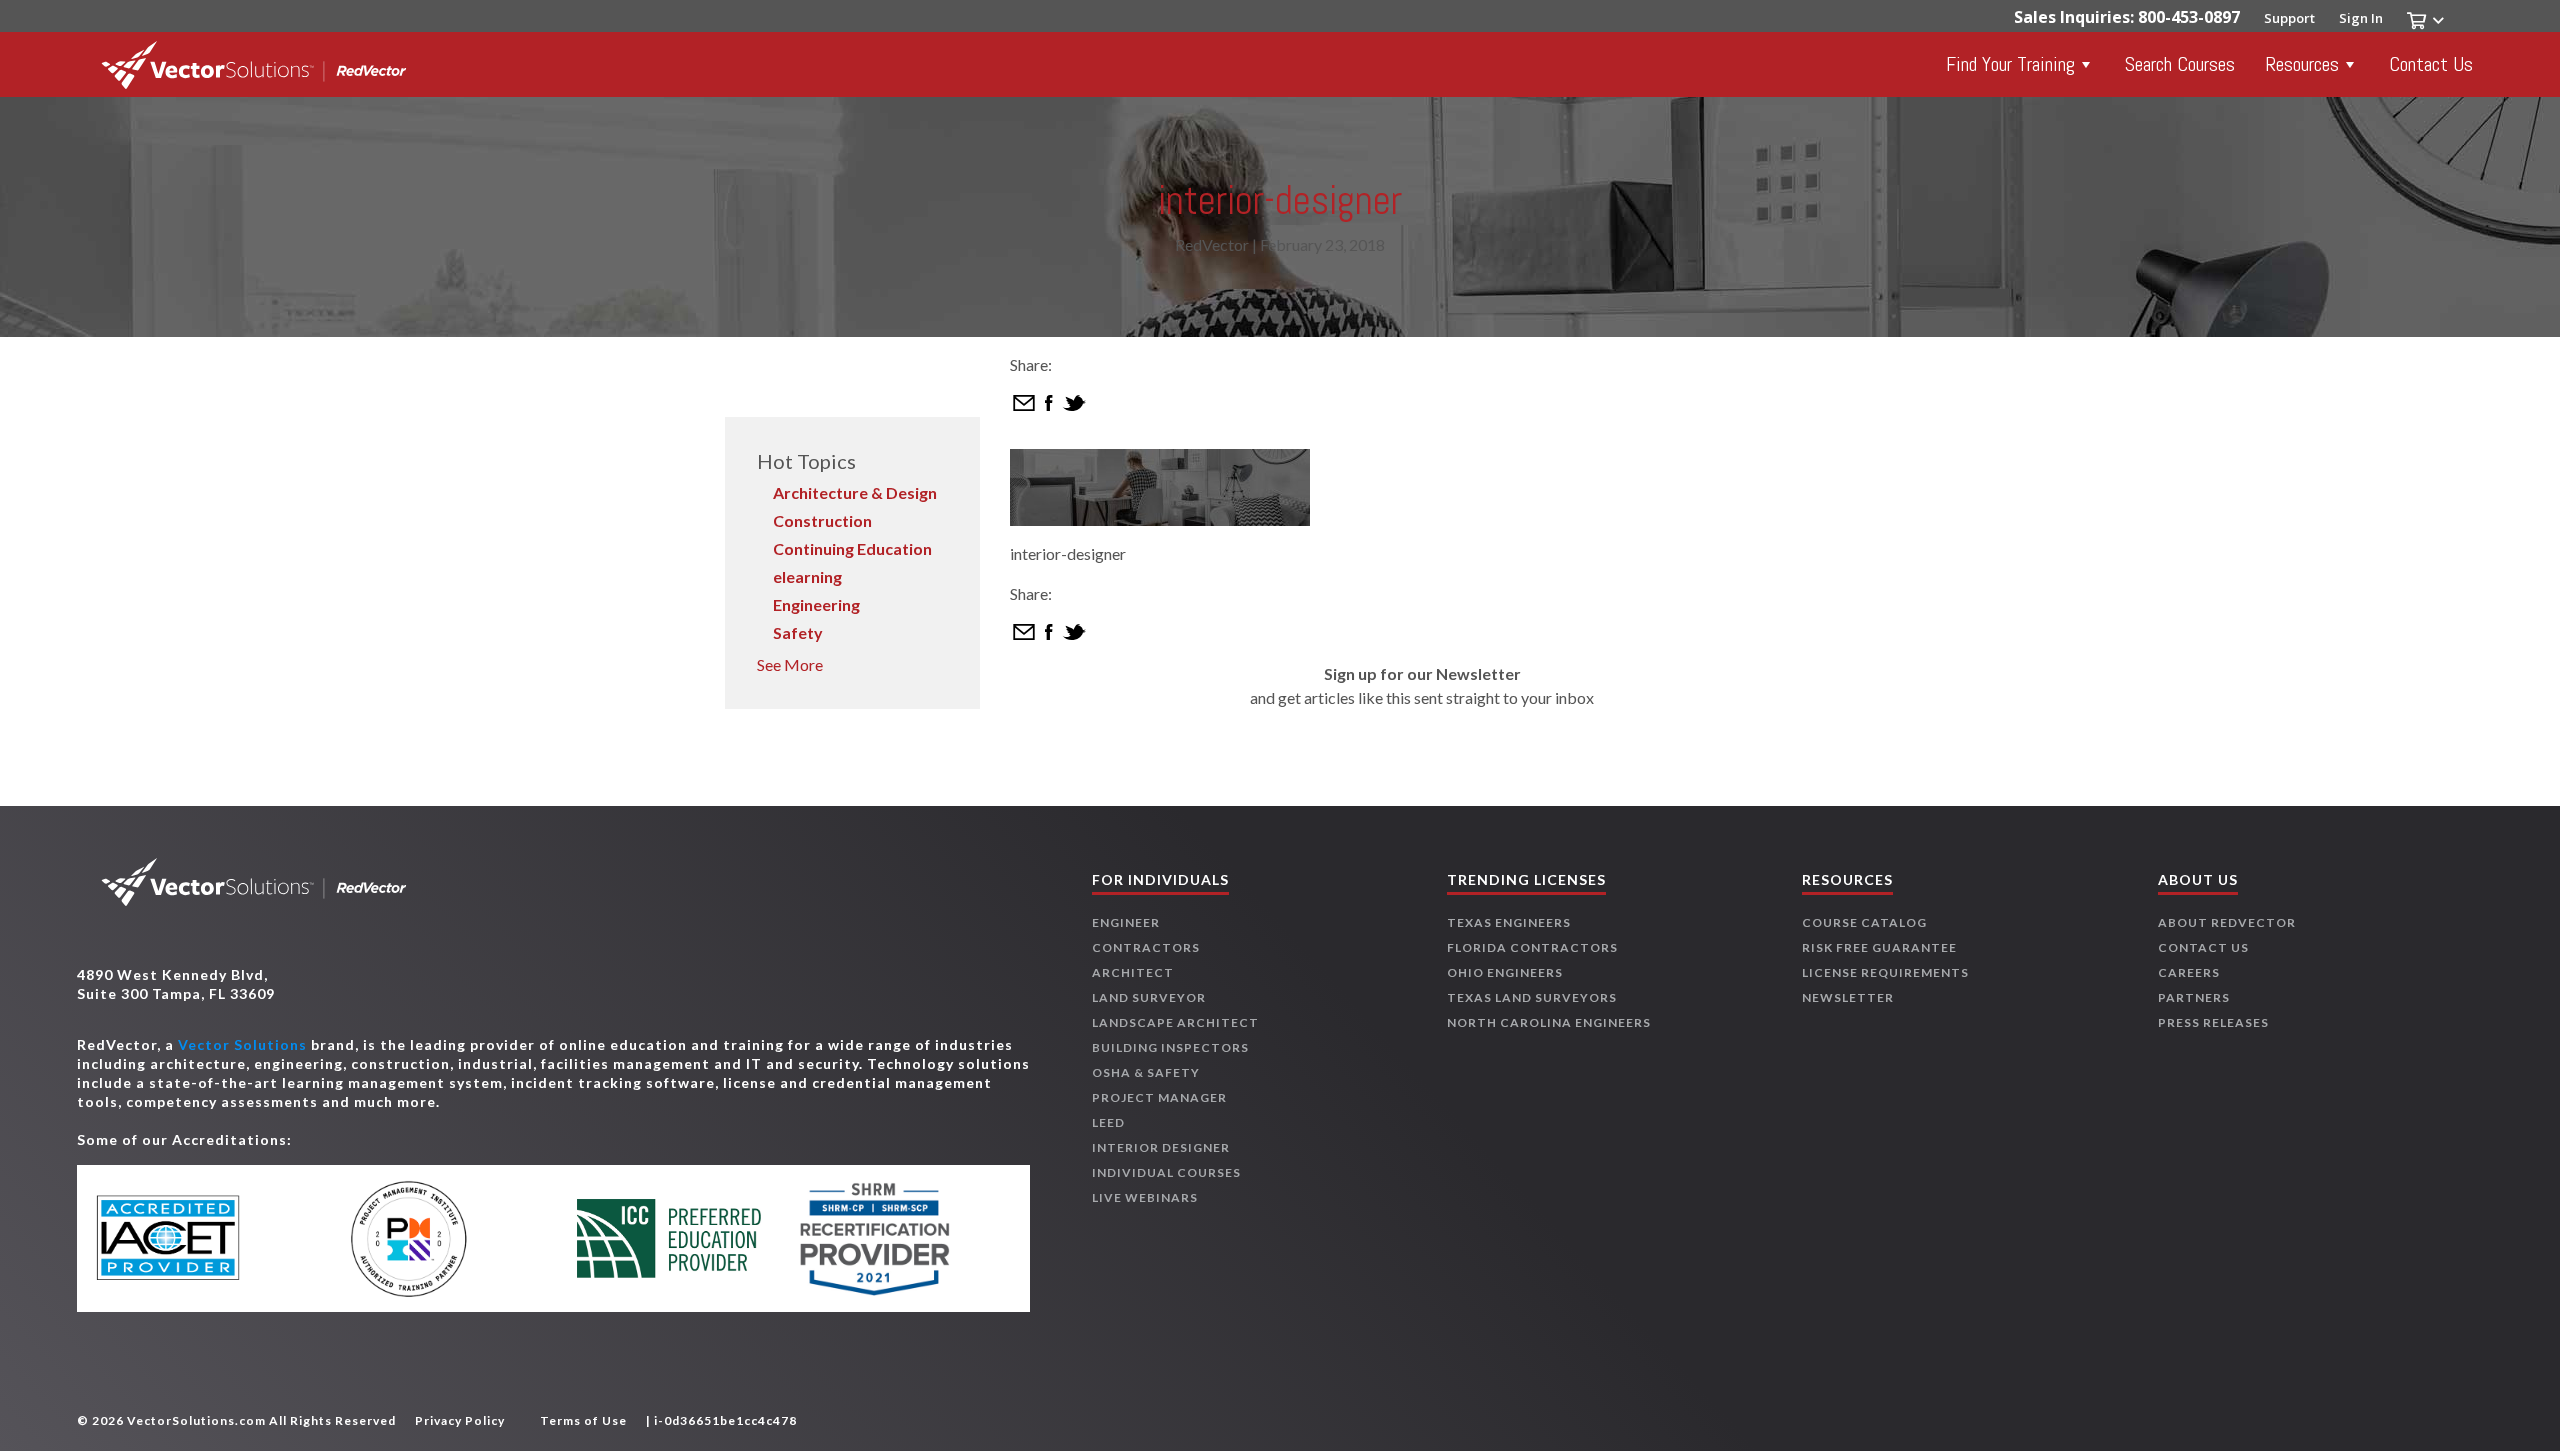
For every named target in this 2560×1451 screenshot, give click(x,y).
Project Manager (1159, 1097)
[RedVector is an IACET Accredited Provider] (207, 1239)
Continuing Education (852, 548)
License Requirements (1885, 972)
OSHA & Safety (1146, 1072)
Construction (822, 520)
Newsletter (1848, 997)
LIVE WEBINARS (1145, 1197)
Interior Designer (1161, 1147)
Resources (2302, 64)
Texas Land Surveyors (1532, 997)
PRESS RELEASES (2213, 1022)
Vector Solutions (242, 1044)
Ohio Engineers (1505, 972)
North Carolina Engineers (1549, 1022)
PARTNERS (2194, 997)
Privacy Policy (460, 1420)
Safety (798, 632)
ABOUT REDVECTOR (2227, 922)
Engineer (1126, 922)
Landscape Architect (1175, 1022)
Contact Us (2431, 64)
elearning (807, 576)
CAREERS (2189, 972)
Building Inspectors (1170, 1047)
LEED (1108, 1122)
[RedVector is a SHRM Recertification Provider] (899, 1239)
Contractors (1146, 947)
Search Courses (2180, 64)
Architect (1133, 972)
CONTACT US (2203, 947)
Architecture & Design (855, 492)
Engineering (816, 604)
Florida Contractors (1532, 947)
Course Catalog (1864, 922)
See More (790, 664)
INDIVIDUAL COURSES (1166, 1172)
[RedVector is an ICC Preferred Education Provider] (669, 1238)
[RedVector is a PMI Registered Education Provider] (438, 1238)
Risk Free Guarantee (1879, 947)
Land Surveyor (1149, 997)
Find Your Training (2010, 64)
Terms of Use (583, 1420)
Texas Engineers (1509, 922)
